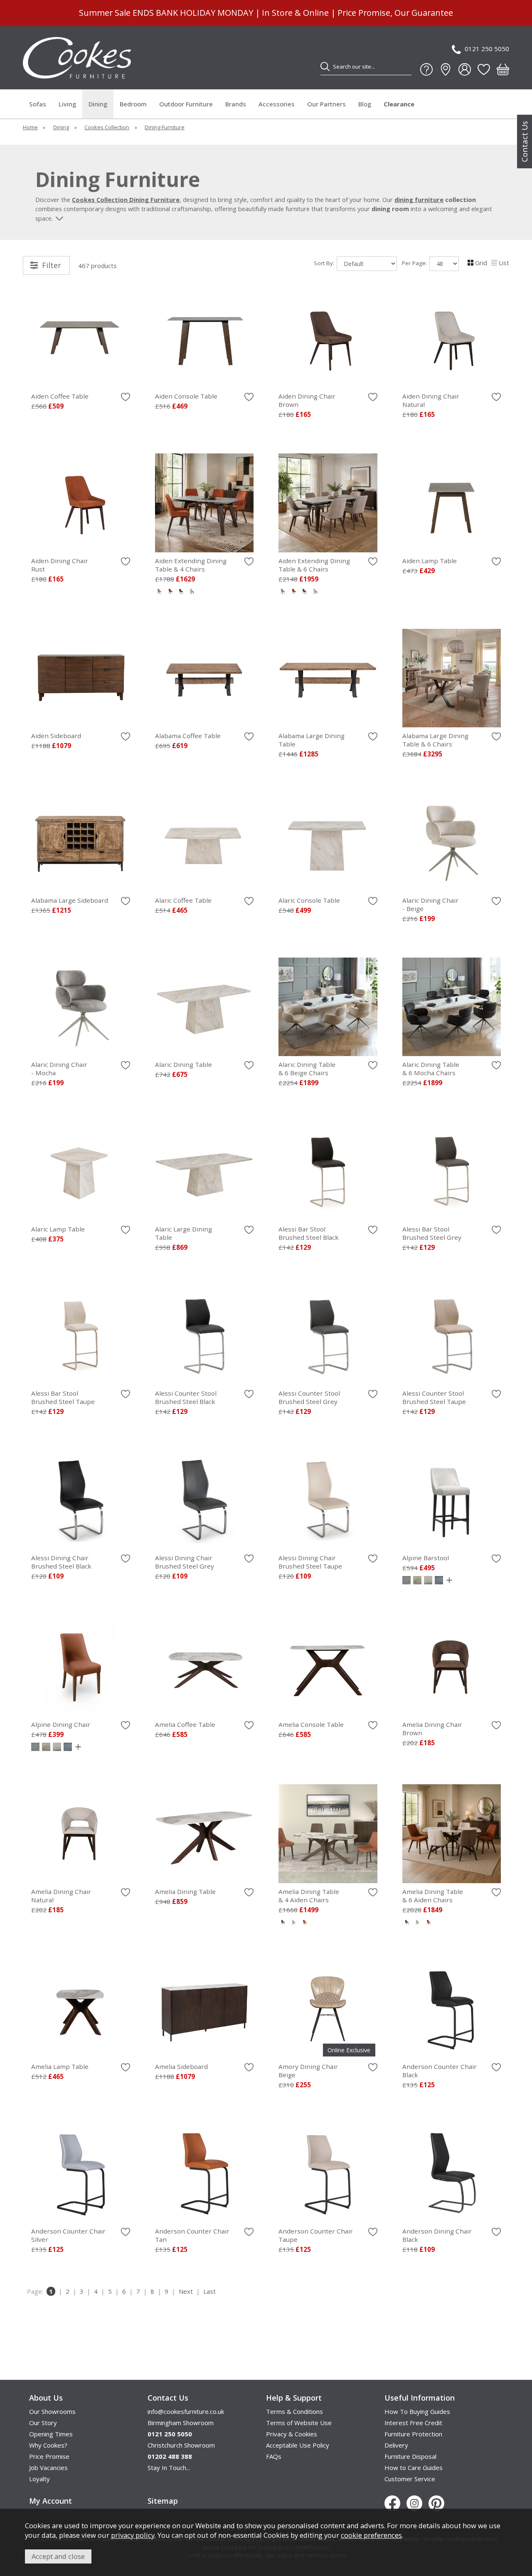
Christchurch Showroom (181, 2445)
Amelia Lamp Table (60, 2066)
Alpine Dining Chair (61, 1724)
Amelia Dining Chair (432, 1729)
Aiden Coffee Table (60, 396)
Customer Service (410, 2479)
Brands (236, 104)
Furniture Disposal (410, 2456)
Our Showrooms (52, 2411)
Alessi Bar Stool (309, 1233)
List (504, 263)
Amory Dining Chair (308, 2071)
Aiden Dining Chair (307, 400)
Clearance (399, 104)
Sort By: (325, 264)
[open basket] (503, 69)
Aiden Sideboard (56, 736)
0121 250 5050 (487, 49)
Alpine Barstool (426, 1558)
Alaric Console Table (309, 900)
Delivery (396, 2445)
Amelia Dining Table (185, 1891)
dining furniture (419, 199)
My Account (50, 2501)
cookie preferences (371, 2535)
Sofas (38, 104)
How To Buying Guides (417, 2411)
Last (209, 2291)
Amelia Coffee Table (185, 1724)
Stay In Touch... (169, 2468)
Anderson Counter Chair (440, 2071)
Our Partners (326, 104)
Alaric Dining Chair (430, 904)
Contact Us (525, 142)
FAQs (274, 2456)
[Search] (325, 66)
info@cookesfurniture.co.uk (186, 2411)
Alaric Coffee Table (183, 900)
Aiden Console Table (186, 396)
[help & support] (426, 69)
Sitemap (163, 2501)
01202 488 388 (170, 2456)
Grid (481, 263)
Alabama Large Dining (312, 740)
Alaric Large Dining (183, 1233)
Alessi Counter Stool (186, 1397)
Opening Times (51, 2434)
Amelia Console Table (311, 1724)
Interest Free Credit (413, 2423)
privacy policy (133, 2535)
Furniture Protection (413, 2434)
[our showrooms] (446, 69)
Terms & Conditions (294, 2411)
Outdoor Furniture (186, 104)
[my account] (465, 69)
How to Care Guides (414, 2468)
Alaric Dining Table (183, 1064)
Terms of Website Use (299, 2423)
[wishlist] (484, 69)
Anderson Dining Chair (437, 2235)
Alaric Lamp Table (58, 1229)
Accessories (277, 104)
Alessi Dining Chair (61, 1562)
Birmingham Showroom (181, 2423)
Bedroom (133, 104)
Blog (365, 104)
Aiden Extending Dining (191, 565)
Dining (98, 104)
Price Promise (49, 2456)
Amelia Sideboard (181, 2066)
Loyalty (39, 2479)
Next (186, 2291)
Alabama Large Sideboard (70, 900)
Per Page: (415, 264)
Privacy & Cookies (292, 2434)
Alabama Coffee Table (188, 736)
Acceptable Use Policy (298, 2445)
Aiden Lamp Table (430, 561)
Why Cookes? (48, 2445)
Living (67, 104)
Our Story (43, 2423)
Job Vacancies (48, 2468)
